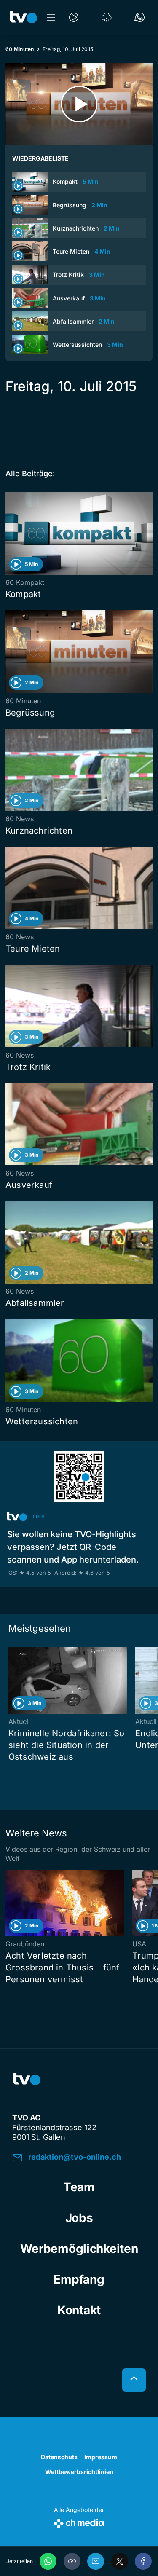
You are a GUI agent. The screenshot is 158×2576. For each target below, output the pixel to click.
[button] (72, 2561)
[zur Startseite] (24, 17)
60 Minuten (20, 49)
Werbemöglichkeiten (79, 2249)
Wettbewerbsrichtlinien (79, 2472)
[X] (120, 2561)
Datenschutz (59, 2457)
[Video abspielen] (79, 104)
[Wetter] (107, 17)
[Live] (74, 17)
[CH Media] (79, 2522)
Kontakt (79, 2310)
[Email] (96, 2561)
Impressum (101, 2457)
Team (79, 2187)
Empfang (79, 2279)
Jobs (79, 2218)
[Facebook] (143, 2561)
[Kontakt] (139, 17)
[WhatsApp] (48, 2561)
